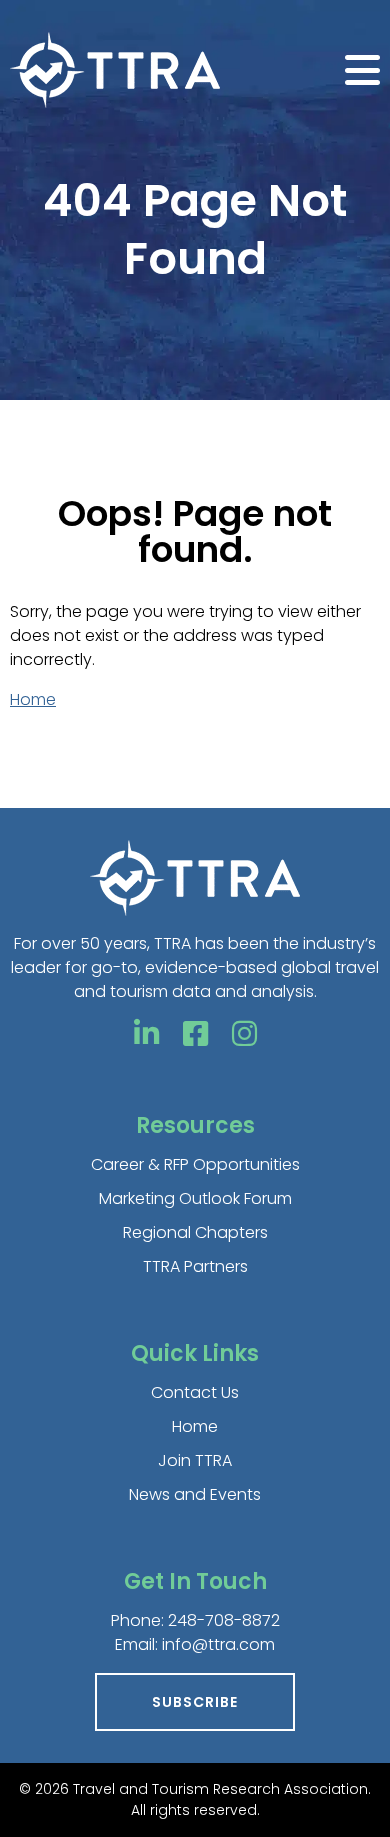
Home (33, 699)
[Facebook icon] (195, 1034)
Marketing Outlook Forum (195, 1198)
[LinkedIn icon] (146, 1034)
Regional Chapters (195, 1232)
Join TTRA (195, 1460)
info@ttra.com (218, 1644)
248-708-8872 (224, 1620)
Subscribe (195, 1702)
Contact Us (195, 1392)
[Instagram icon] (244, 1034)
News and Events (195, 1494)
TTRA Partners (195, 1266)
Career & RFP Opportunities (195, 1164)
